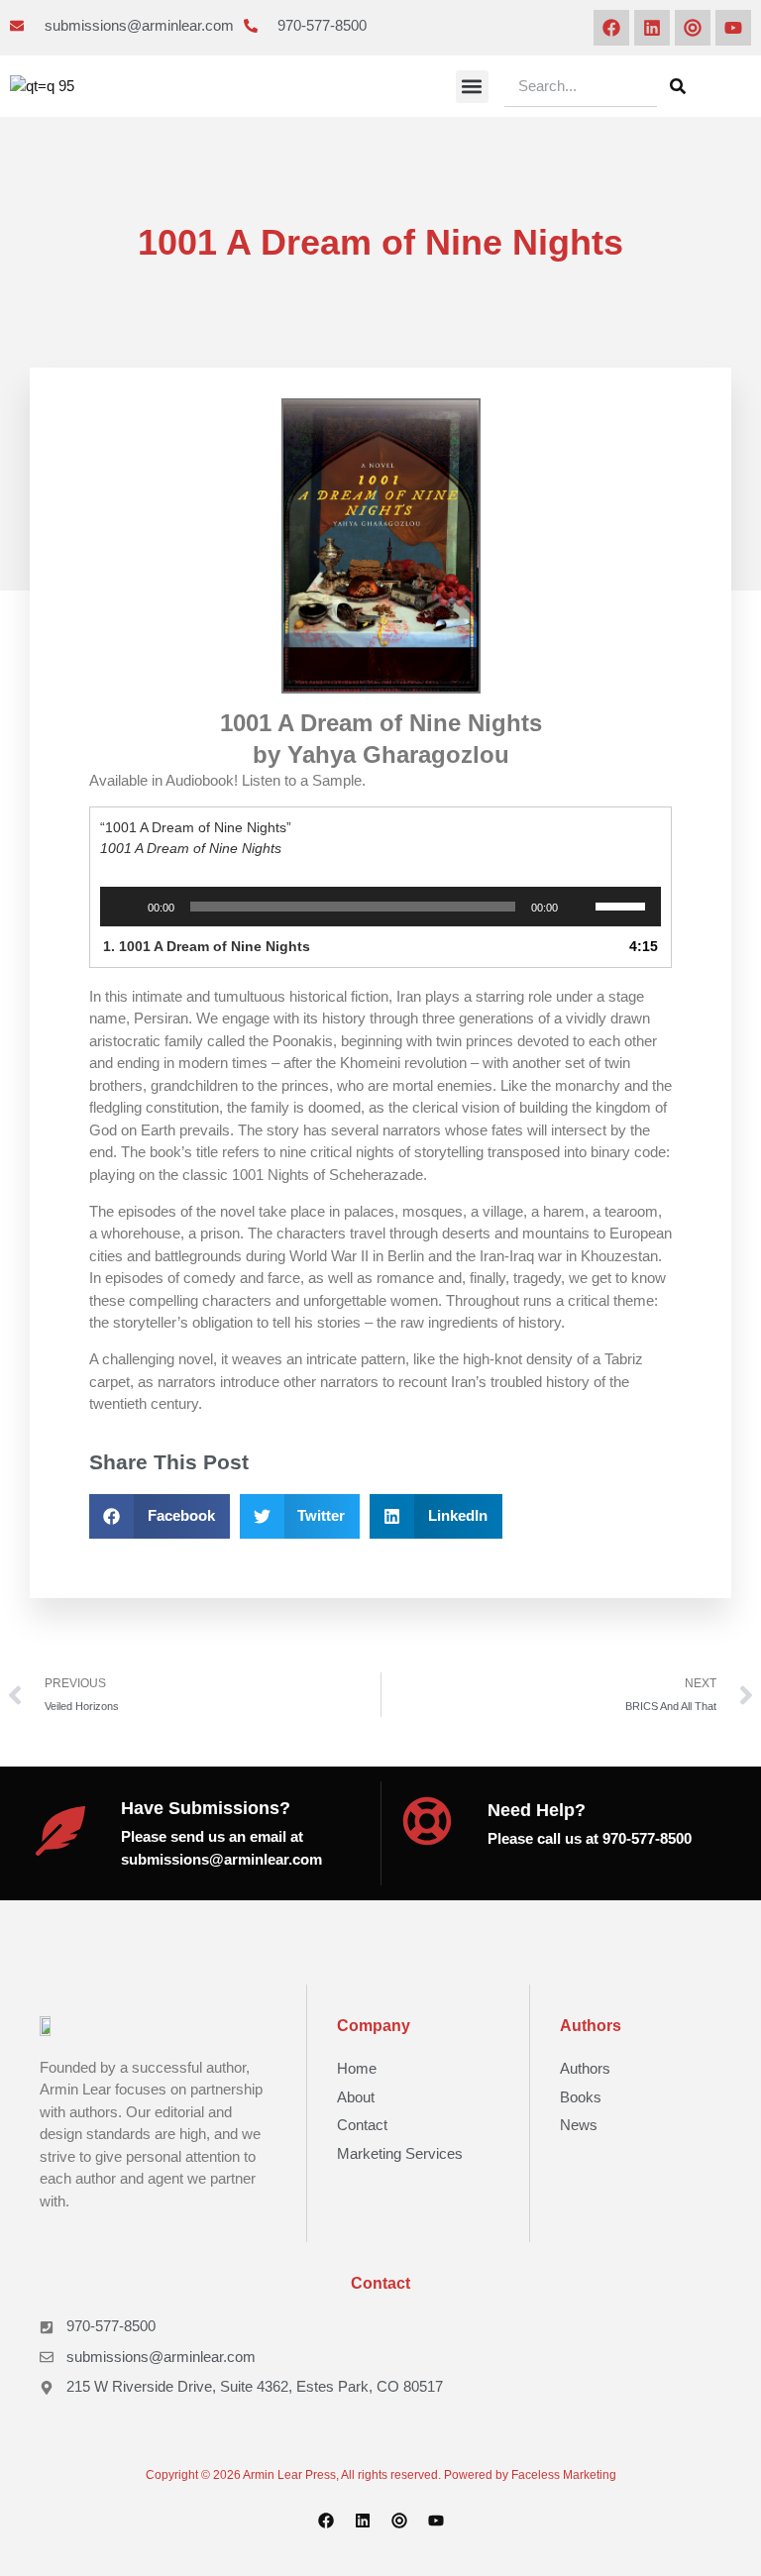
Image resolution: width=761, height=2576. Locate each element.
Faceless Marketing (564, 2475)
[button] (472, 87)
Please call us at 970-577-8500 (590, 1838)
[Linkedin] (652, 28)
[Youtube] (733, 28)
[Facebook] (611, 28)
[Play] (126, 907)
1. (207, 946)
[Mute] (580, 907)
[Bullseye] (693, 28)
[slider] (623, 905)
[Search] (678, 86)
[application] (380, 907)
